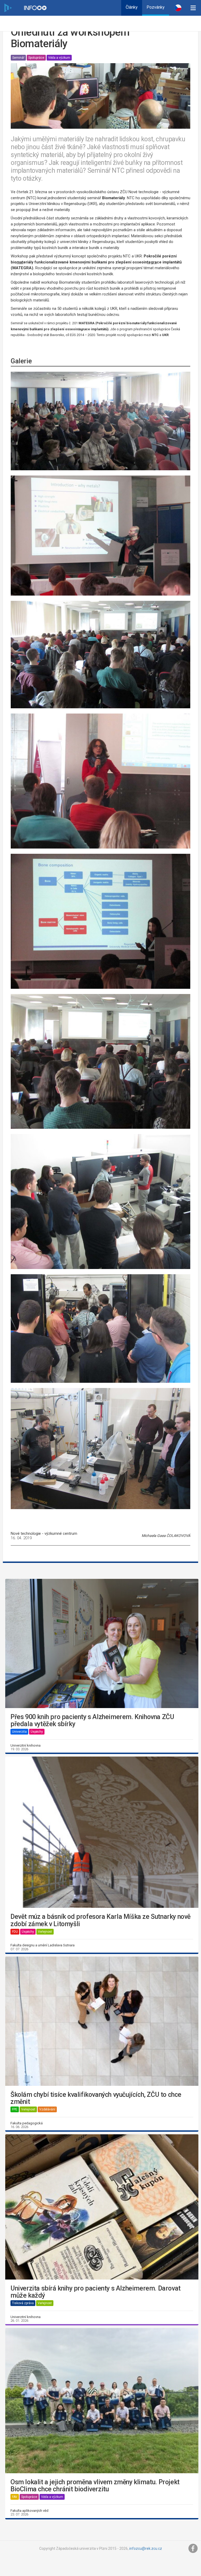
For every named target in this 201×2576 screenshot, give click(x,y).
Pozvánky (156, 7)
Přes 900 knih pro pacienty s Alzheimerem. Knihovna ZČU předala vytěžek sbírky (92, 1721)
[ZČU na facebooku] (193, 2548)
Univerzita (19, 1732)
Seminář (18, 58)
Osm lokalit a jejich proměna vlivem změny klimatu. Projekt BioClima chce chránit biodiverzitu (95, 2486)
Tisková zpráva (23, 2303)
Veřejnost (45, 1932)
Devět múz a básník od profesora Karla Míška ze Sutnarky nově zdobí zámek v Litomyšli (100, 1920)
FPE (15, 2109)
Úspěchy (37, 1732)
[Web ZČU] (8, 8)
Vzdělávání (47, 2109)
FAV (15, 2497)
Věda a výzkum (59, 58)
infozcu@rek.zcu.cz (146, 2548)
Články (132, 7)
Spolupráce (36, 58)
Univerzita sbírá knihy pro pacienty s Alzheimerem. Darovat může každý (96, 2292)
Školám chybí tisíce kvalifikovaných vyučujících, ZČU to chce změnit (96, 2098)
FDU (15, 1932)
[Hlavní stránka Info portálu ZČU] (35, 8)
